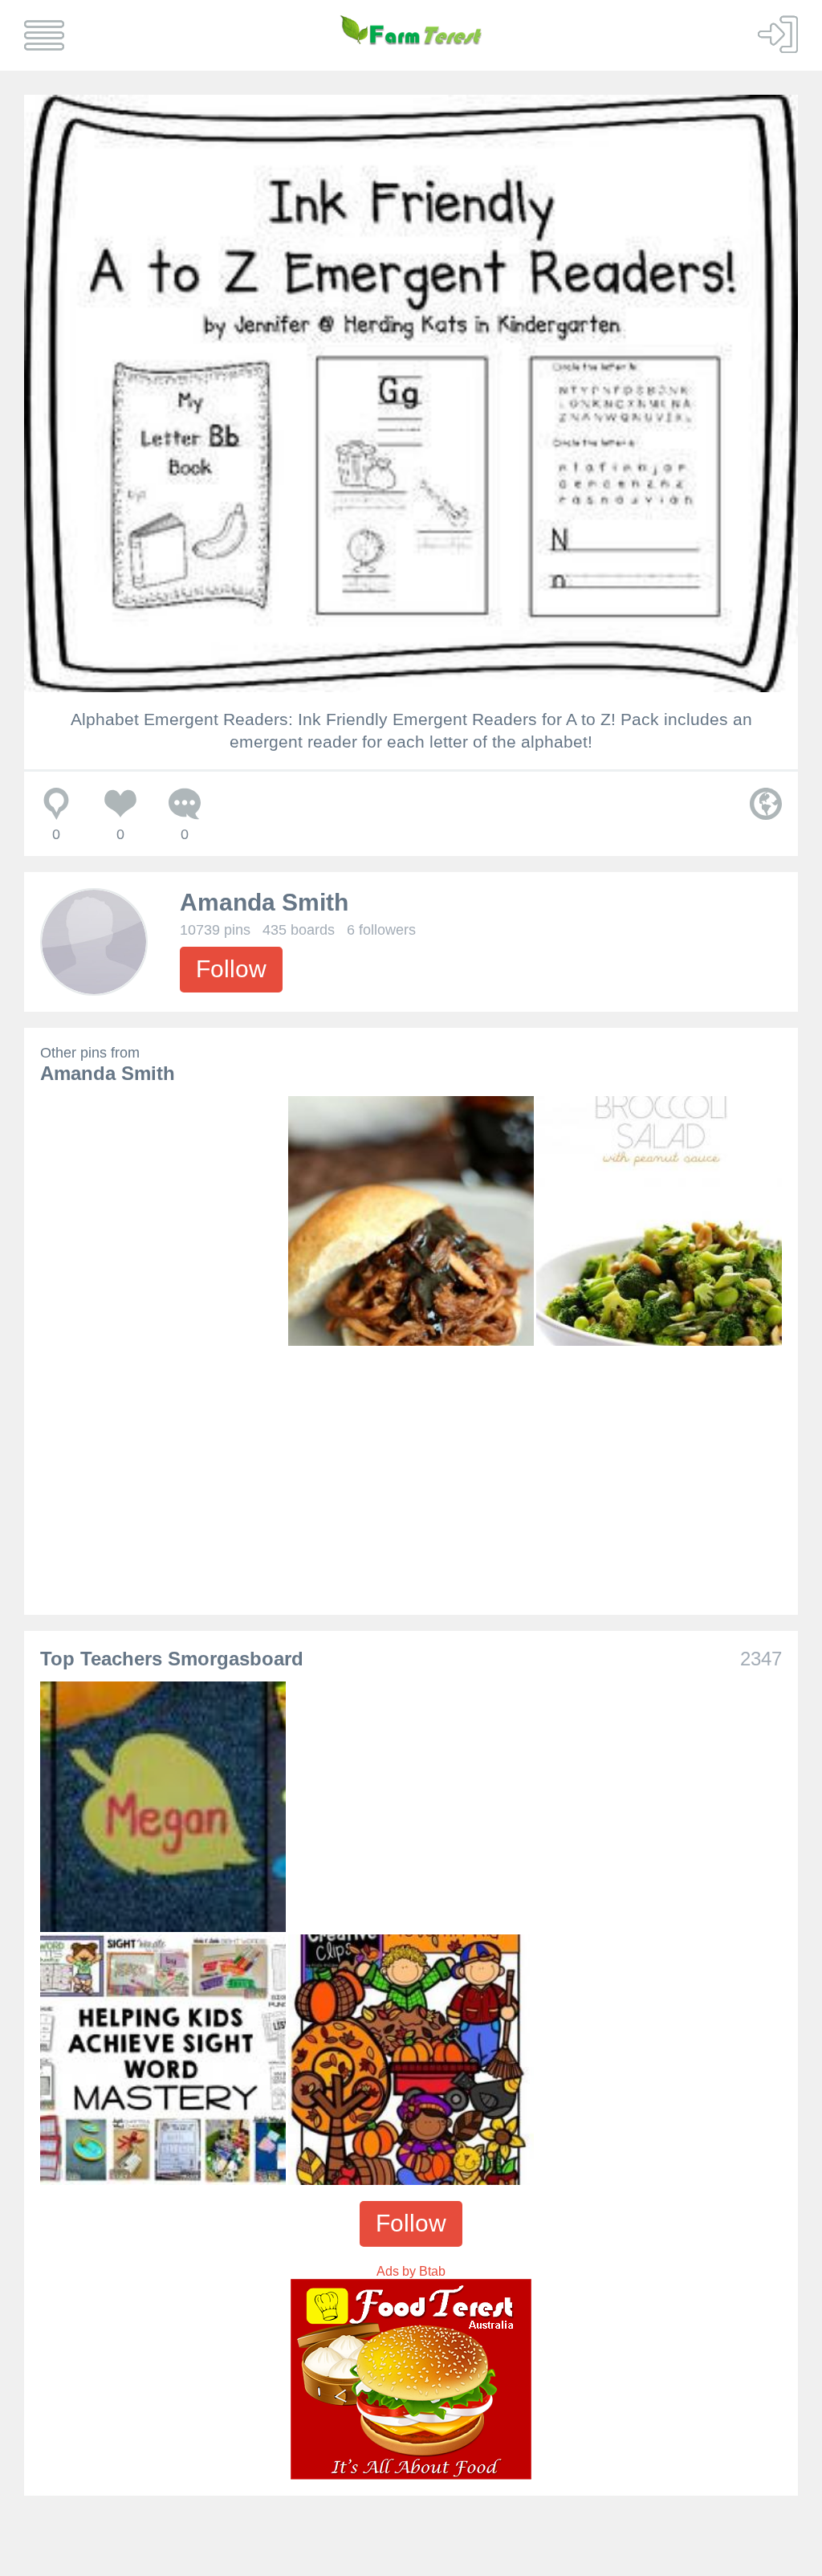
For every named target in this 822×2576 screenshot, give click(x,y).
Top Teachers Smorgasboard (172, 1659)
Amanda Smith (264, 902)
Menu (44, 35)
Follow (231, 969)
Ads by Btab (411, 2271)
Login (778, 34)
